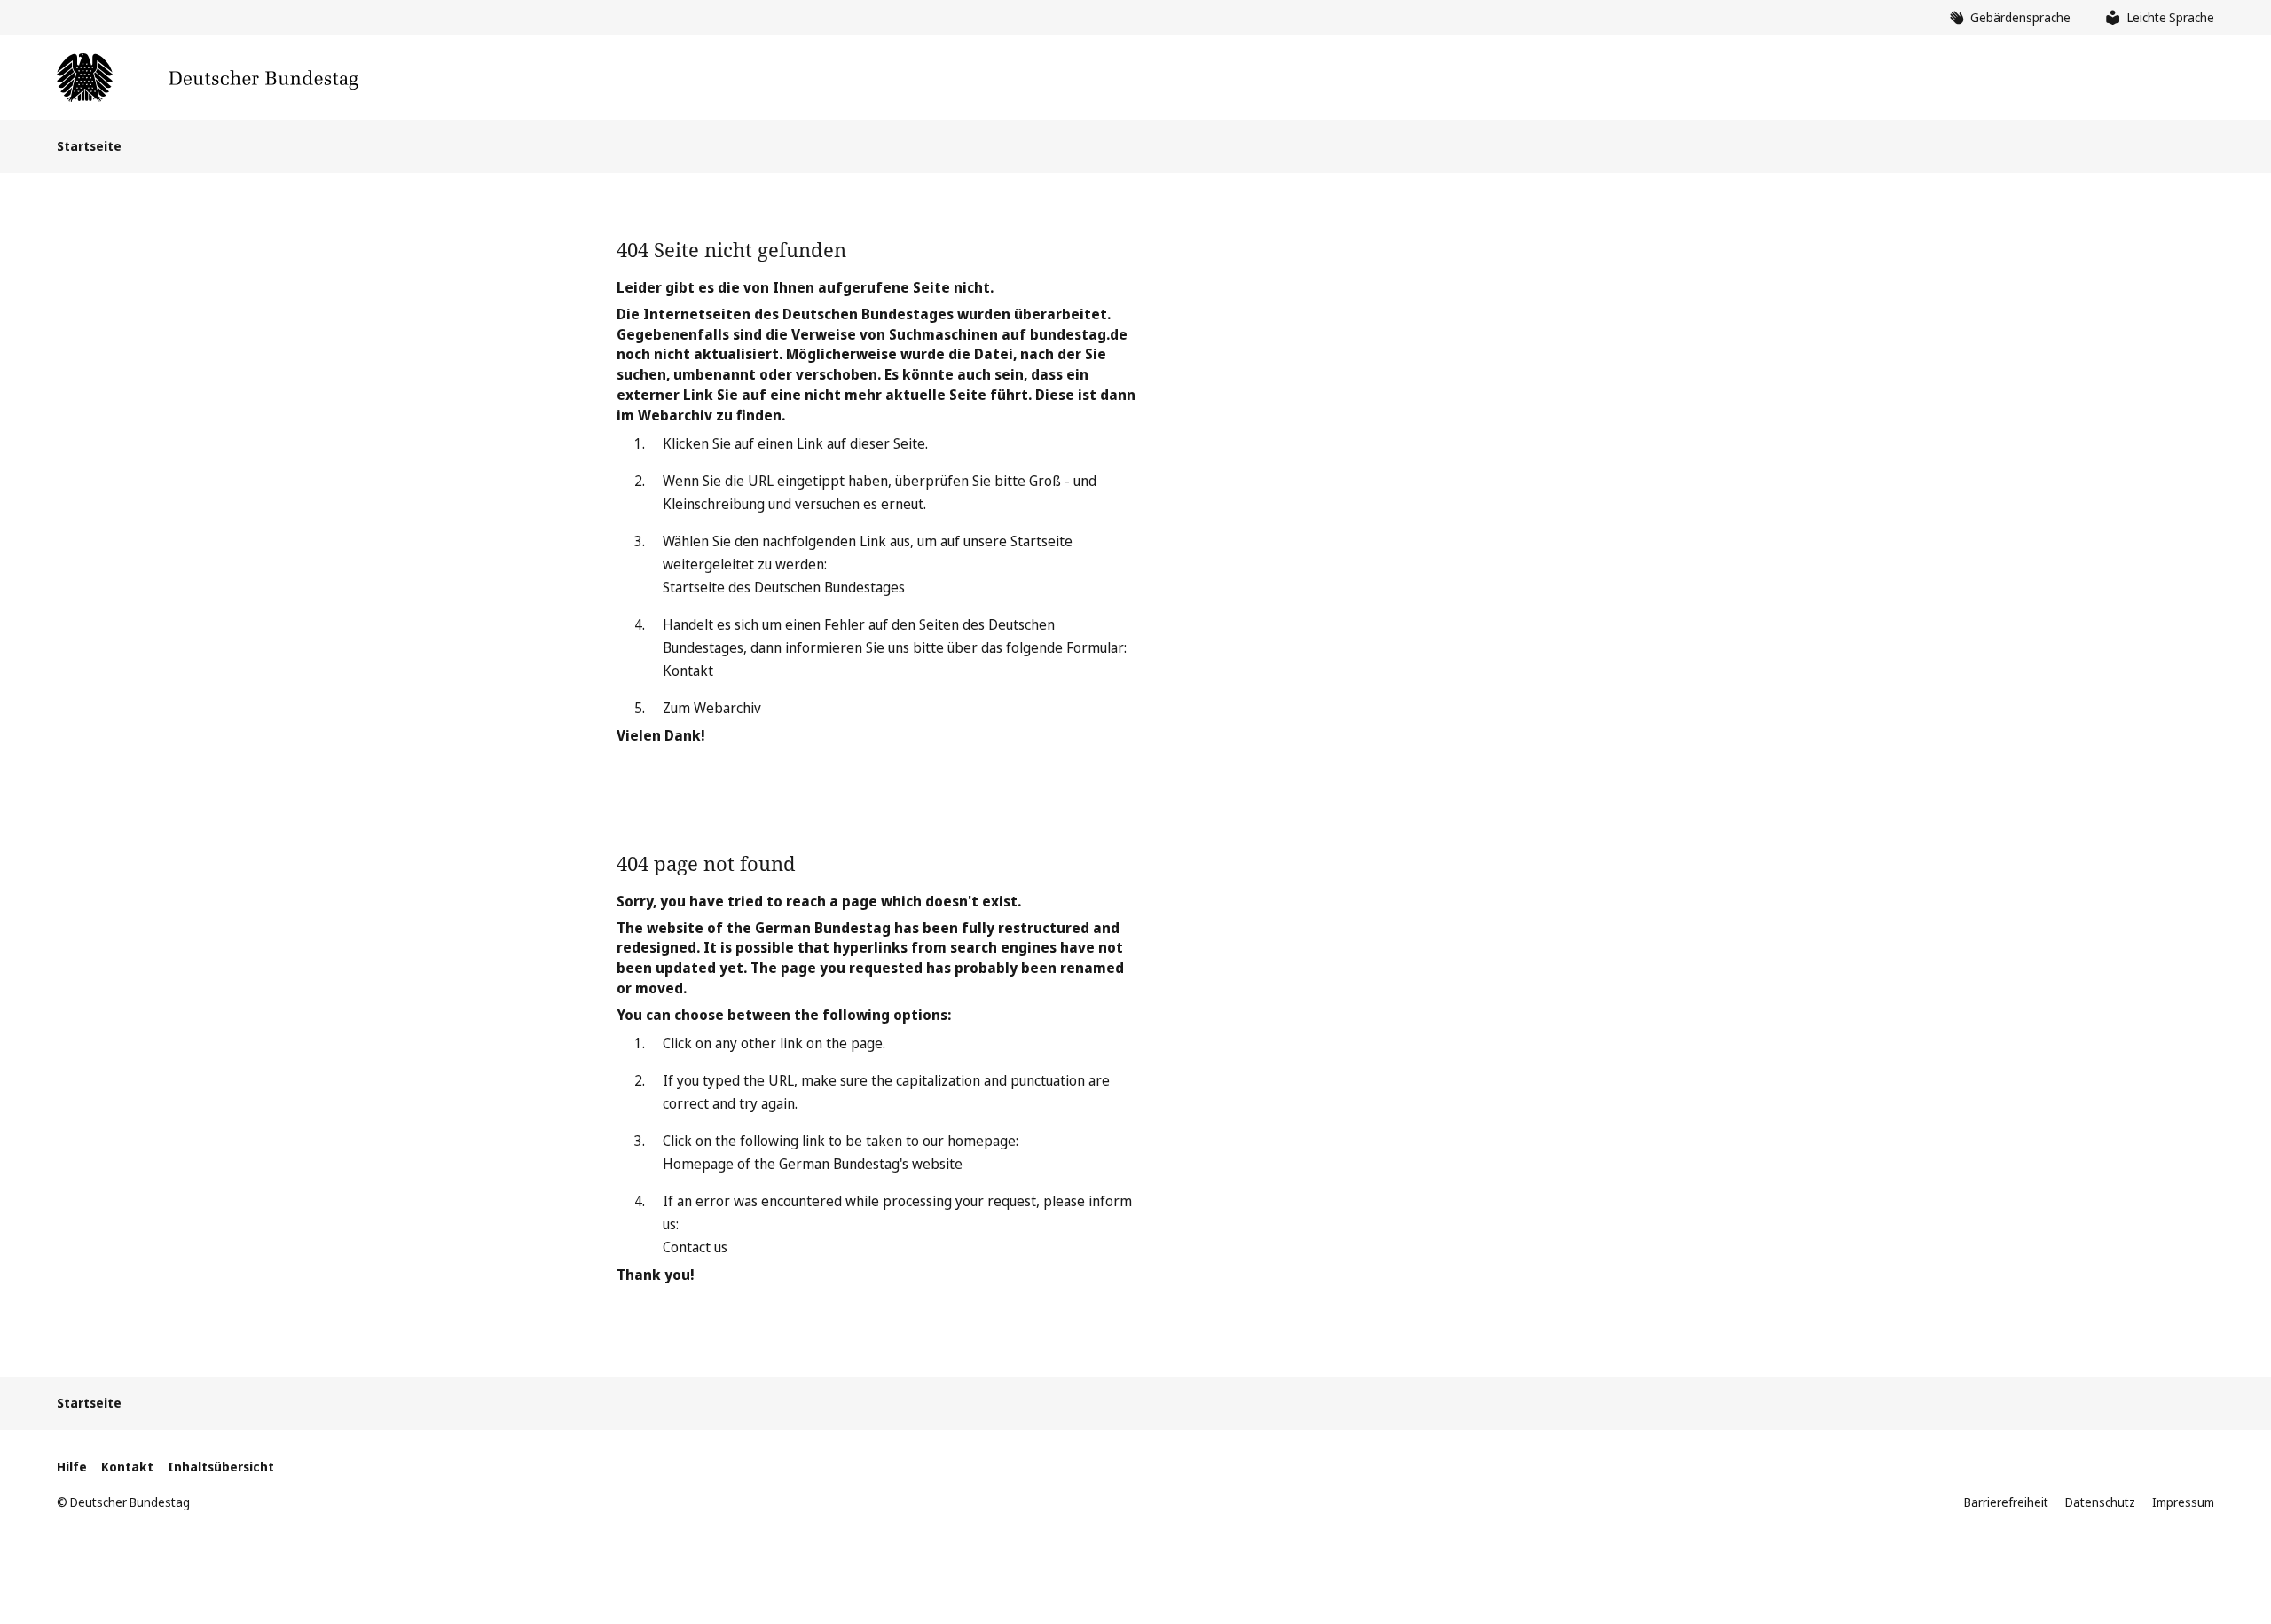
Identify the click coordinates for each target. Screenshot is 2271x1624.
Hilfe (72, 1467)
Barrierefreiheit (2006, 1502)
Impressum (2183, 1502)
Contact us (695, 1247)
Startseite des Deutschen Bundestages (784, 587)
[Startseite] (207, 78)
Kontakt (688, 671)
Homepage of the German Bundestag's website (813, 1164)
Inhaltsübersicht (221, 1467)
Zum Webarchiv (712, 708)
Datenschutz (2100, 1502)
